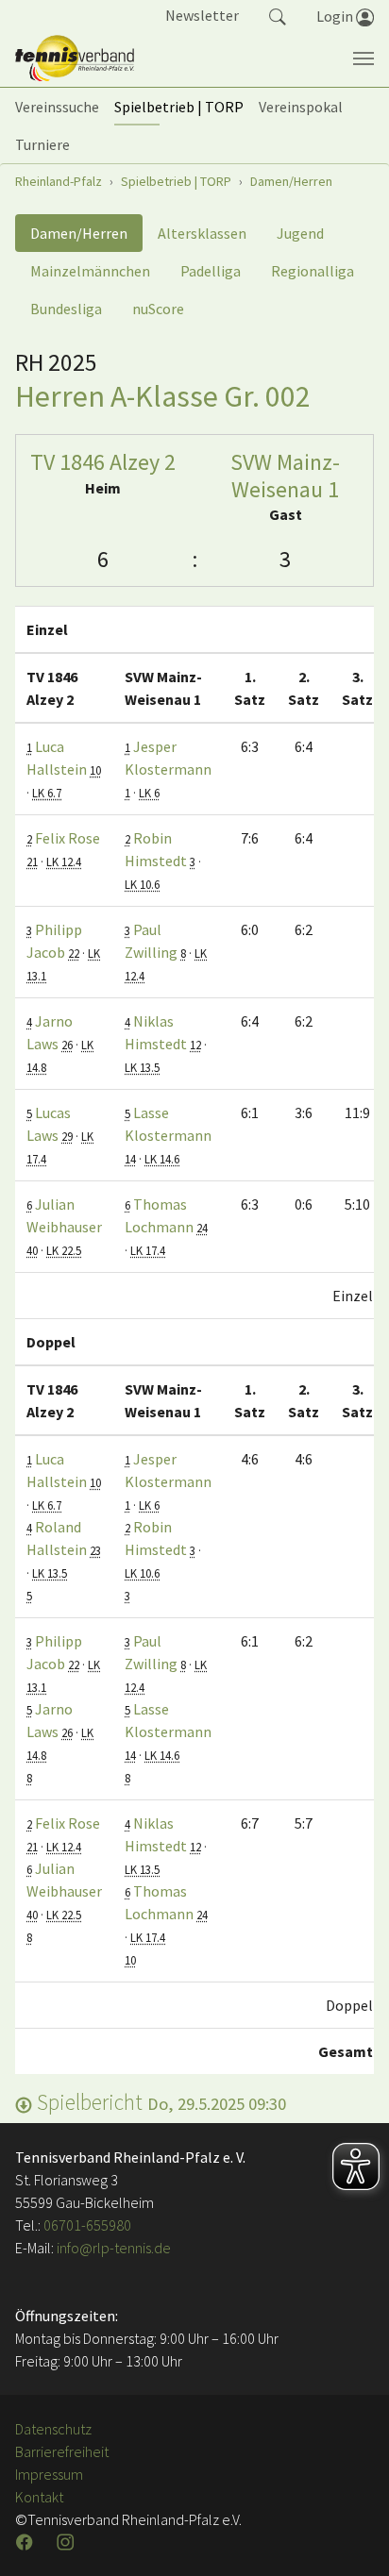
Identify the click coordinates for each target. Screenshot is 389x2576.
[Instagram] (67, 2542)
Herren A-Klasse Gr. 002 (163, 396)
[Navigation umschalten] (364, 59)
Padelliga (211, 271)
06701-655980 (87, 2225)
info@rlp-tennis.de (112, 2248)
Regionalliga (313, 271)
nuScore (158, 309)
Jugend (300, 233)
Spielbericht (159, 2102)
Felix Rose (68, 838)
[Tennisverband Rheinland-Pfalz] (75, 59)
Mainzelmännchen (90, 271)
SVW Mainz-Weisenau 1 (285, 476)
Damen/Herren (79, 233)
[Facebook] (26, 2542)
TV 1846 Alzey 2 (103, 462)
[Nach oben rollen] (351, 2538)
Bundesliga (66, 309)
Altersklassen (202, 233)
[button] (278, 15)
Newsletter (202, 15)
